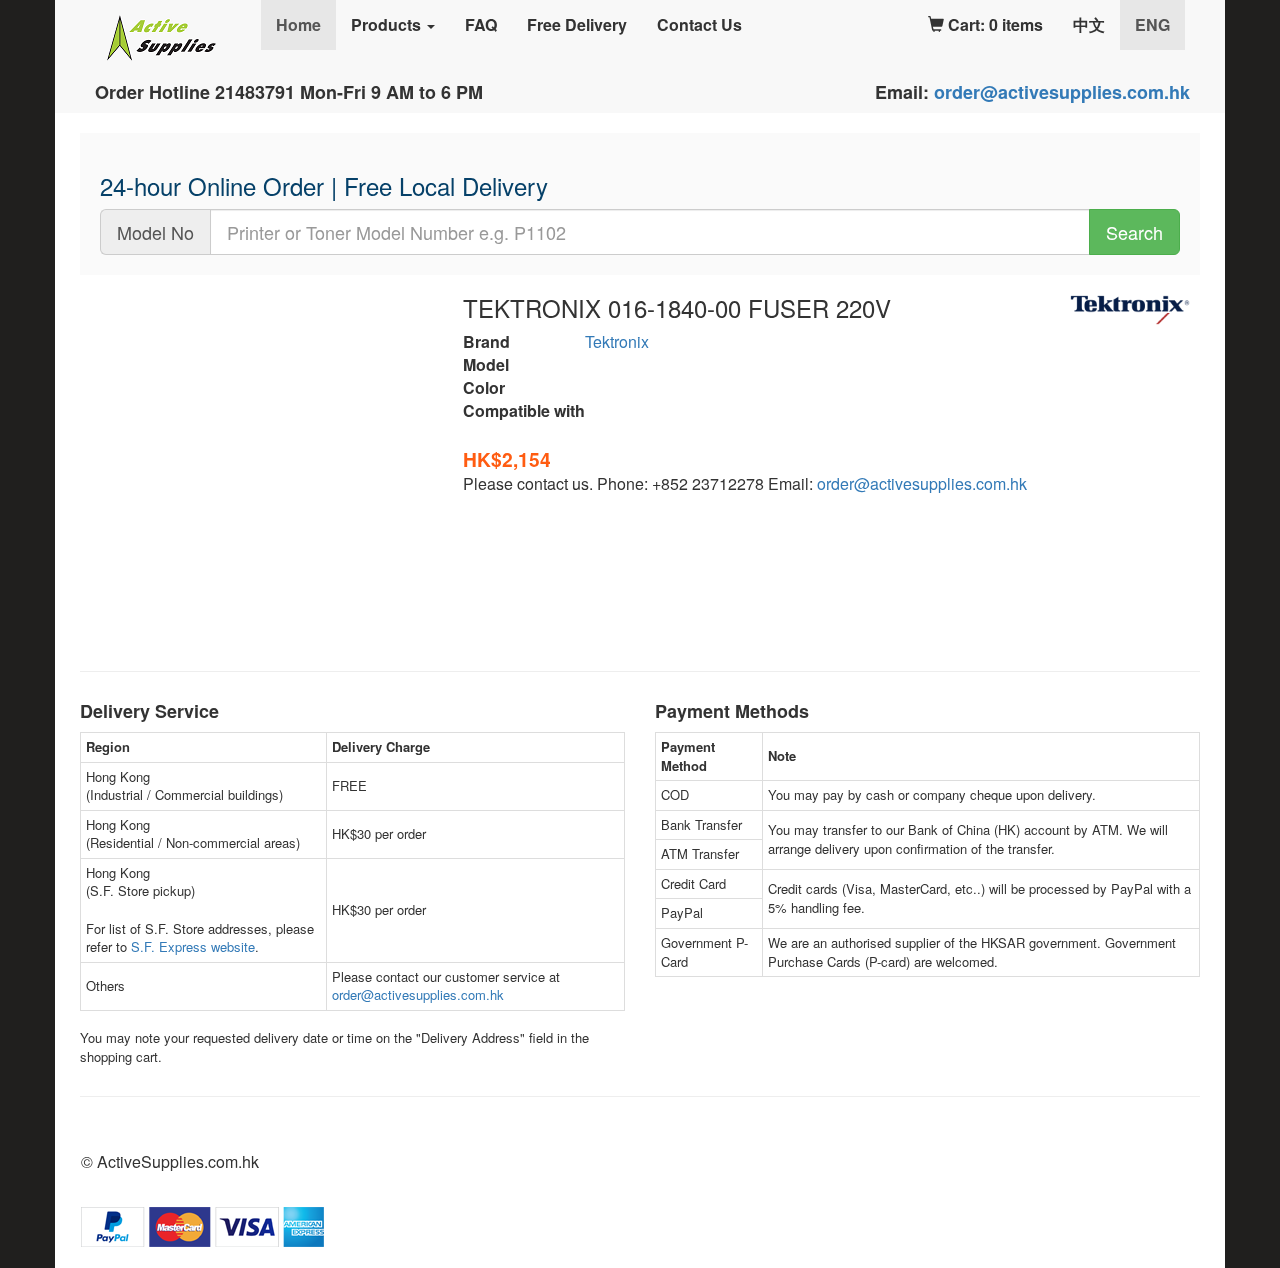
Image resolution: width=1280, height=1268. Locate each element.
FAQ (481, 24)
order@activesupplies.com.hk (1062, 92)
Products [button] (388, 24)
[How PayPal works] (202, 1224)
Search (1134, 232)
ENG (1160, 24)
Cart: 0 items (993, 24)
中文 (1089, 24)
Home (298, 24)
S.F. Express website (193, 946)
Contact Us (699, 24)
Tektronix (617, 341)
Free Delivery (577, 24)
